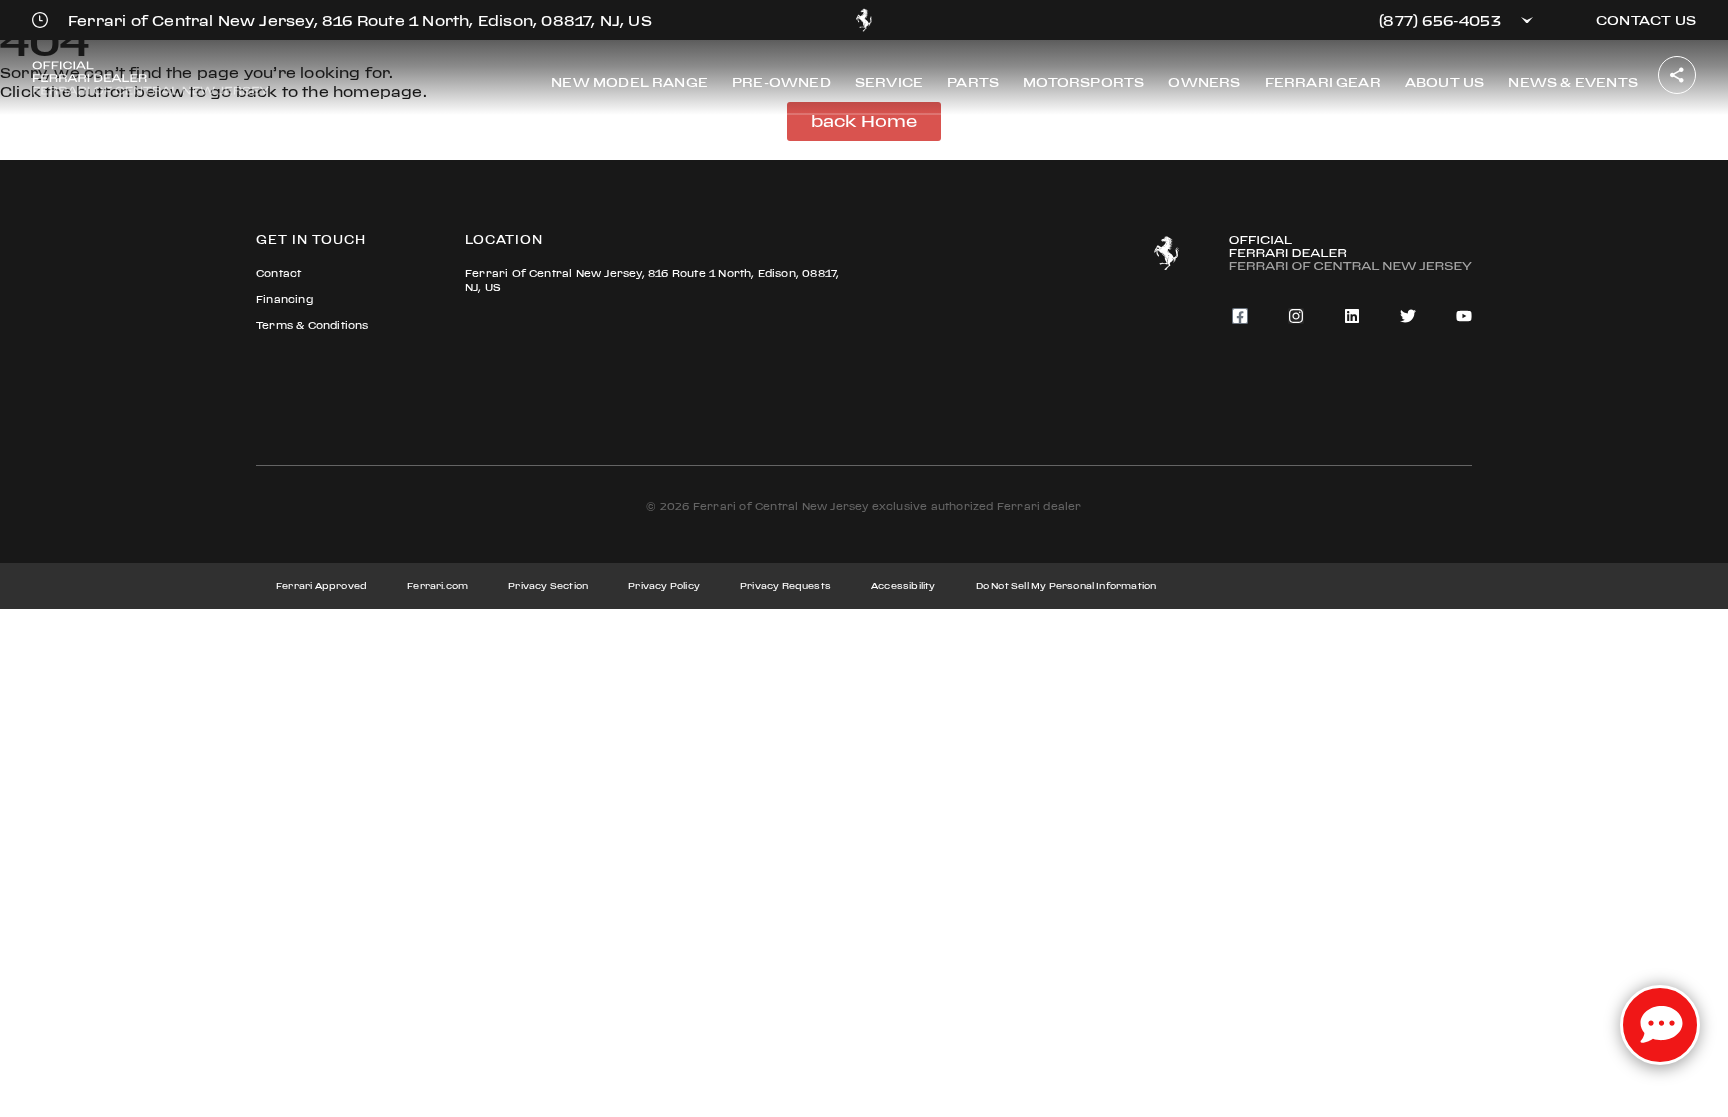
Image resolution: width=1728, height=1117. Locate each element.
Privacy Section (548, 585)
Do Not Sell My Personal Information (1066, 585)
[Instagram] (1296, 316)
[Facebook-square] (1240, 316)
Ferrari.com (437, 585)
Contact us (1646, 20)
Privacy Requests (785, 585)
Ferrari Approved (321, 585)
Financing (284, 299)
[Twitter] (1408, 316)
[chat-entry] (1660, 1025)
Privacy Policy (664, 585)
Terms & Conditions (312, 325)
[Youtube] (1464, 316)
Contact (278, 273)
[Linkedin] (1352, 316)
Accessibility (903, 585)
